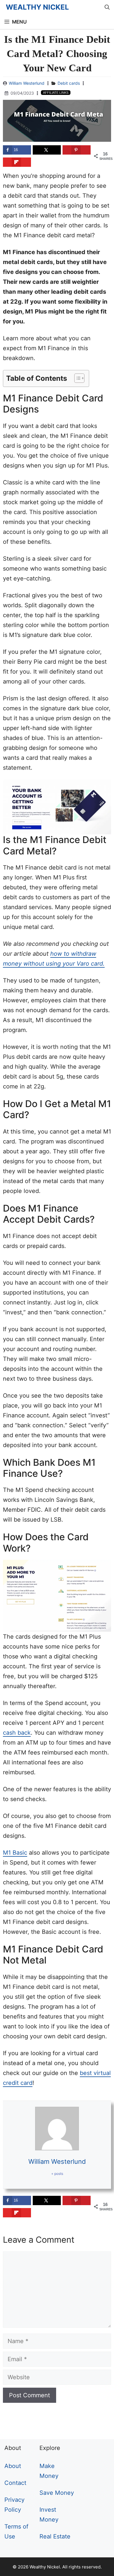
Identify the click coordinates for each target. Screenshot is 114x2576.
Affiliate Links (56, 93)
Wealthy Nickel (37, 7)
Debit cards (69, 83)
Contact (15, 2483)
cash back (17, 1733)
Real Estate (55, 2536)
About (13, 2466)
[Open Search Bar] (107, 7)
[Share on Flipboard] (17, 162)
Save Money (57, 2493)
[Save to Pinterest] (77, 150)
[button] (76, 378)
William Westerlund (27, 83)
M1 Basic (15, 1853)
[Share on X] (47, 150)
